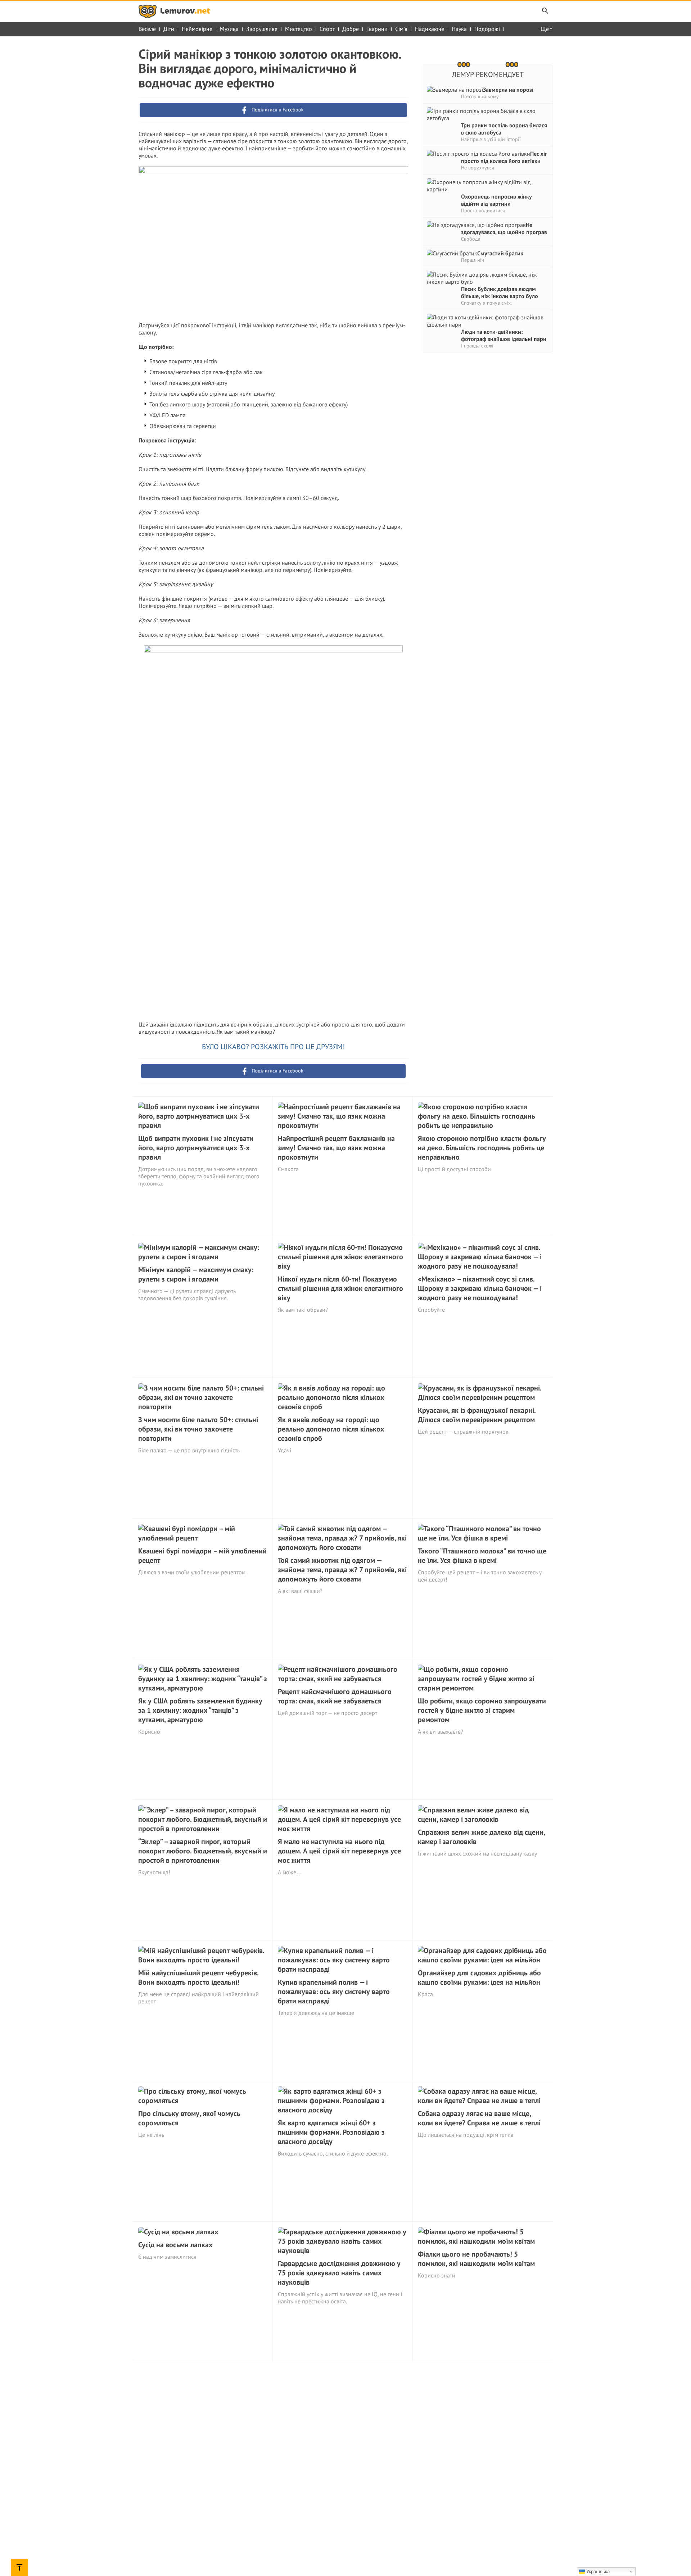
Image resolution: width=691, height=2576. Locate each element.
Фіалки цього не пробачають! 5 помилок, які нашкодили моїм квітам (476, 2259)
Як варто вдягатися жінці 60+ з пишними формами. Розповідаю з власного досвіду (331, 2132)
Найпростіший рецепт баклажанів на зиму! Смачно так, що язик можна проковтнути (336, 1148)
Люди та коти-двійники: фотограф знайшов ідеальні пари (504, 335)
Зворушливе (262, 29)
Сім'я (401, 29)
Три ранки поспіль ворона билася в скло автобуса (504, 129)
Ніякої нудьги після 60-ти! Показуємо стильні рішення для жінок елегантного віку (340, 1288)
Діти (169, 29)
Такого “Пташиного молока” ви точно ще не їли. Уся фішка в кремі (482, 1556)
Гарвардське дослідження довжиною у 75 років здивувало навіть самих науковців (339, 2273)
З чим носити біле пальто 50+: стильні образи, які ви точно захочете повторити (198, 1429)
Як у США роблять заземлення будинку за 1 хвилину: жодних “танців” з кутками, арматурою (200, 1710)
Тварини (377, 29)
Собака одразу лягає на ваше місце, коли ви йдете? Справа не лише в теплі (479, 2118)
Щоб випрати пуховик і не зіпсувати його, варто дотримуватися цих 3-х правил (196, 1148)
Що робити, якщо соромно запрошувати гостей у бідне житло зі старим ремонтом (482, 1710)
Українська (597, 2572)
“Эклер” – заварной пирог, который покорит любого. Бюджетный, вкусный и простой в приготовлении (203, 1851)
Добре (351, 29)
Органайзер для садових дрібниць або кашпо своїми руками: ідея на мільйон (479, 1977)
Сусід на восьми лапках (175, 2245)
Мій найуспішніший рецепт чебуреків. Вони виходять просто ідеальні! (198, 1977)
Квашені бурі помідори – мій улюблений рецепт (202, 1556)
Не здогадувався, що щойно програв (504, 228)
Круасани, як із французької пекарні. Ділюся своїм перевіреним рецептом (477, 1415)
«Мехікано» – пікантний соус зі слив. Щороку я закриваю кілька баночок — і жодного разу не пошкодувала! (480, 1288)
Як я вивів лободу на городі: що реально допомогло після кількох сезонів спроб (331, 1429)
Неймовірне (197, 29)
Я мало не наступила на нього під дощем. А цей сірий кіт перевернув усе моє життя (339, 1851)
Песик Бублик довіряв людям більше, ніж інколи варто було (500, 292)
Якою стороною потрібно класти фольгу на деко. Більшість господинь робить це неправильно (482, 1148)
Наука (459, 29)
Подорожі (487, 29)
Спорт (327, 29)
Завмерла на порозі (508, 90)
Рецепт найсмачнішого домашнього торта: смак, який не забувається (335, 1696)
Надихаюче (430, 29)
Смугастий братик (500, 253)
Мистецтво (299, 29)
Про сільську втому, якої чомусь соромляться (189, 2118)
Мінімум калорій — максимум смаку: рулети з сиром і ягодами (196, 1274)
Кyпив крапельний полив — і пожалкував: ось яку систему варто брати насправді (334, 1992)
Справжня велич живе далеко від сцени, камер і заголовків (481, 1837)
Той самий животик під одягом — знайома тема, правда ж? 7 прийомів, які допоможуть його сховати (342, 1570)
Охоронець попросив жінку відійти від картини (496, 200)
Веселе (147, 29)
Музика (229, 29)
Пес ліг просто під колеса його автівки (504, 157)
